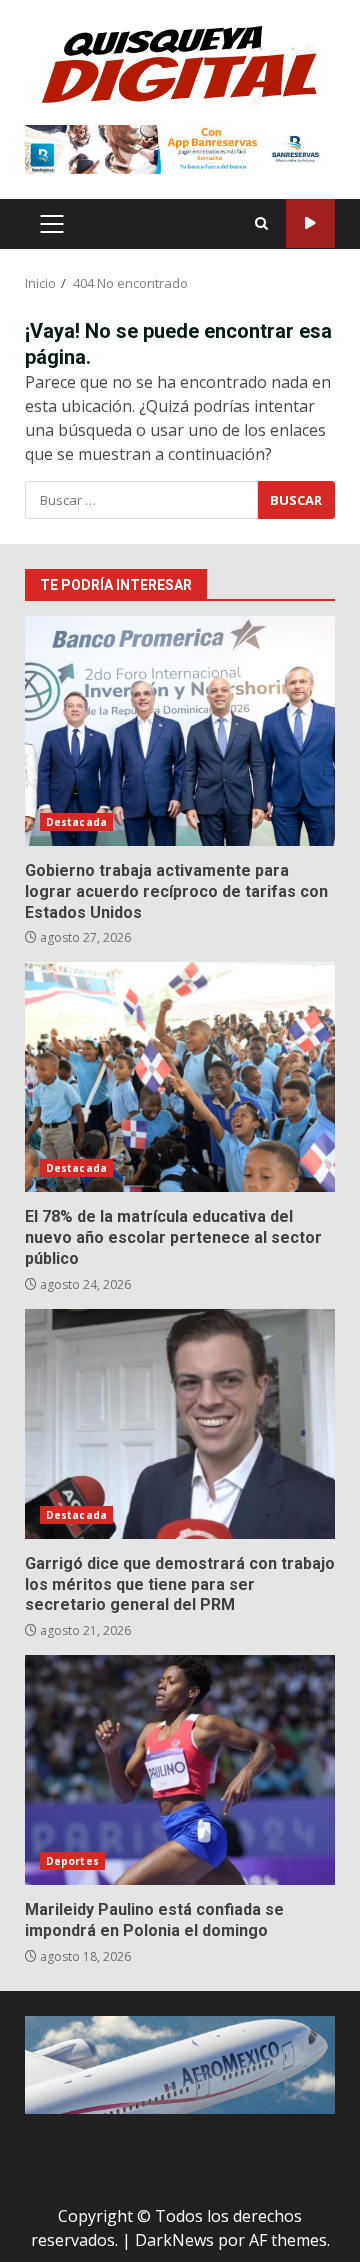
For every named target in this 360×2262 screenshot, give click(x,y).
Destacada (76, 822)
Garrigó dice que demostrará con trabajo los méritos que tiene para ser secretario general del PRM (180, 1424)
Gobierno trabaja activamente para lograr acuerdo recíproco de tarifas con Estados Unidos (180, 731)
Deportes (72, 1861)
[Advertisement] (180, 148)
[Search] (261, 223)
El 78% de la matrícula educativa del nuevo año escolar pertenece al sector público (180, 1077)
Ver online (310, 223)
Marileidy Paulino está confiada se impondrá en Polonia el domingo (180, 1770)
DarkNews (174, 2240)
